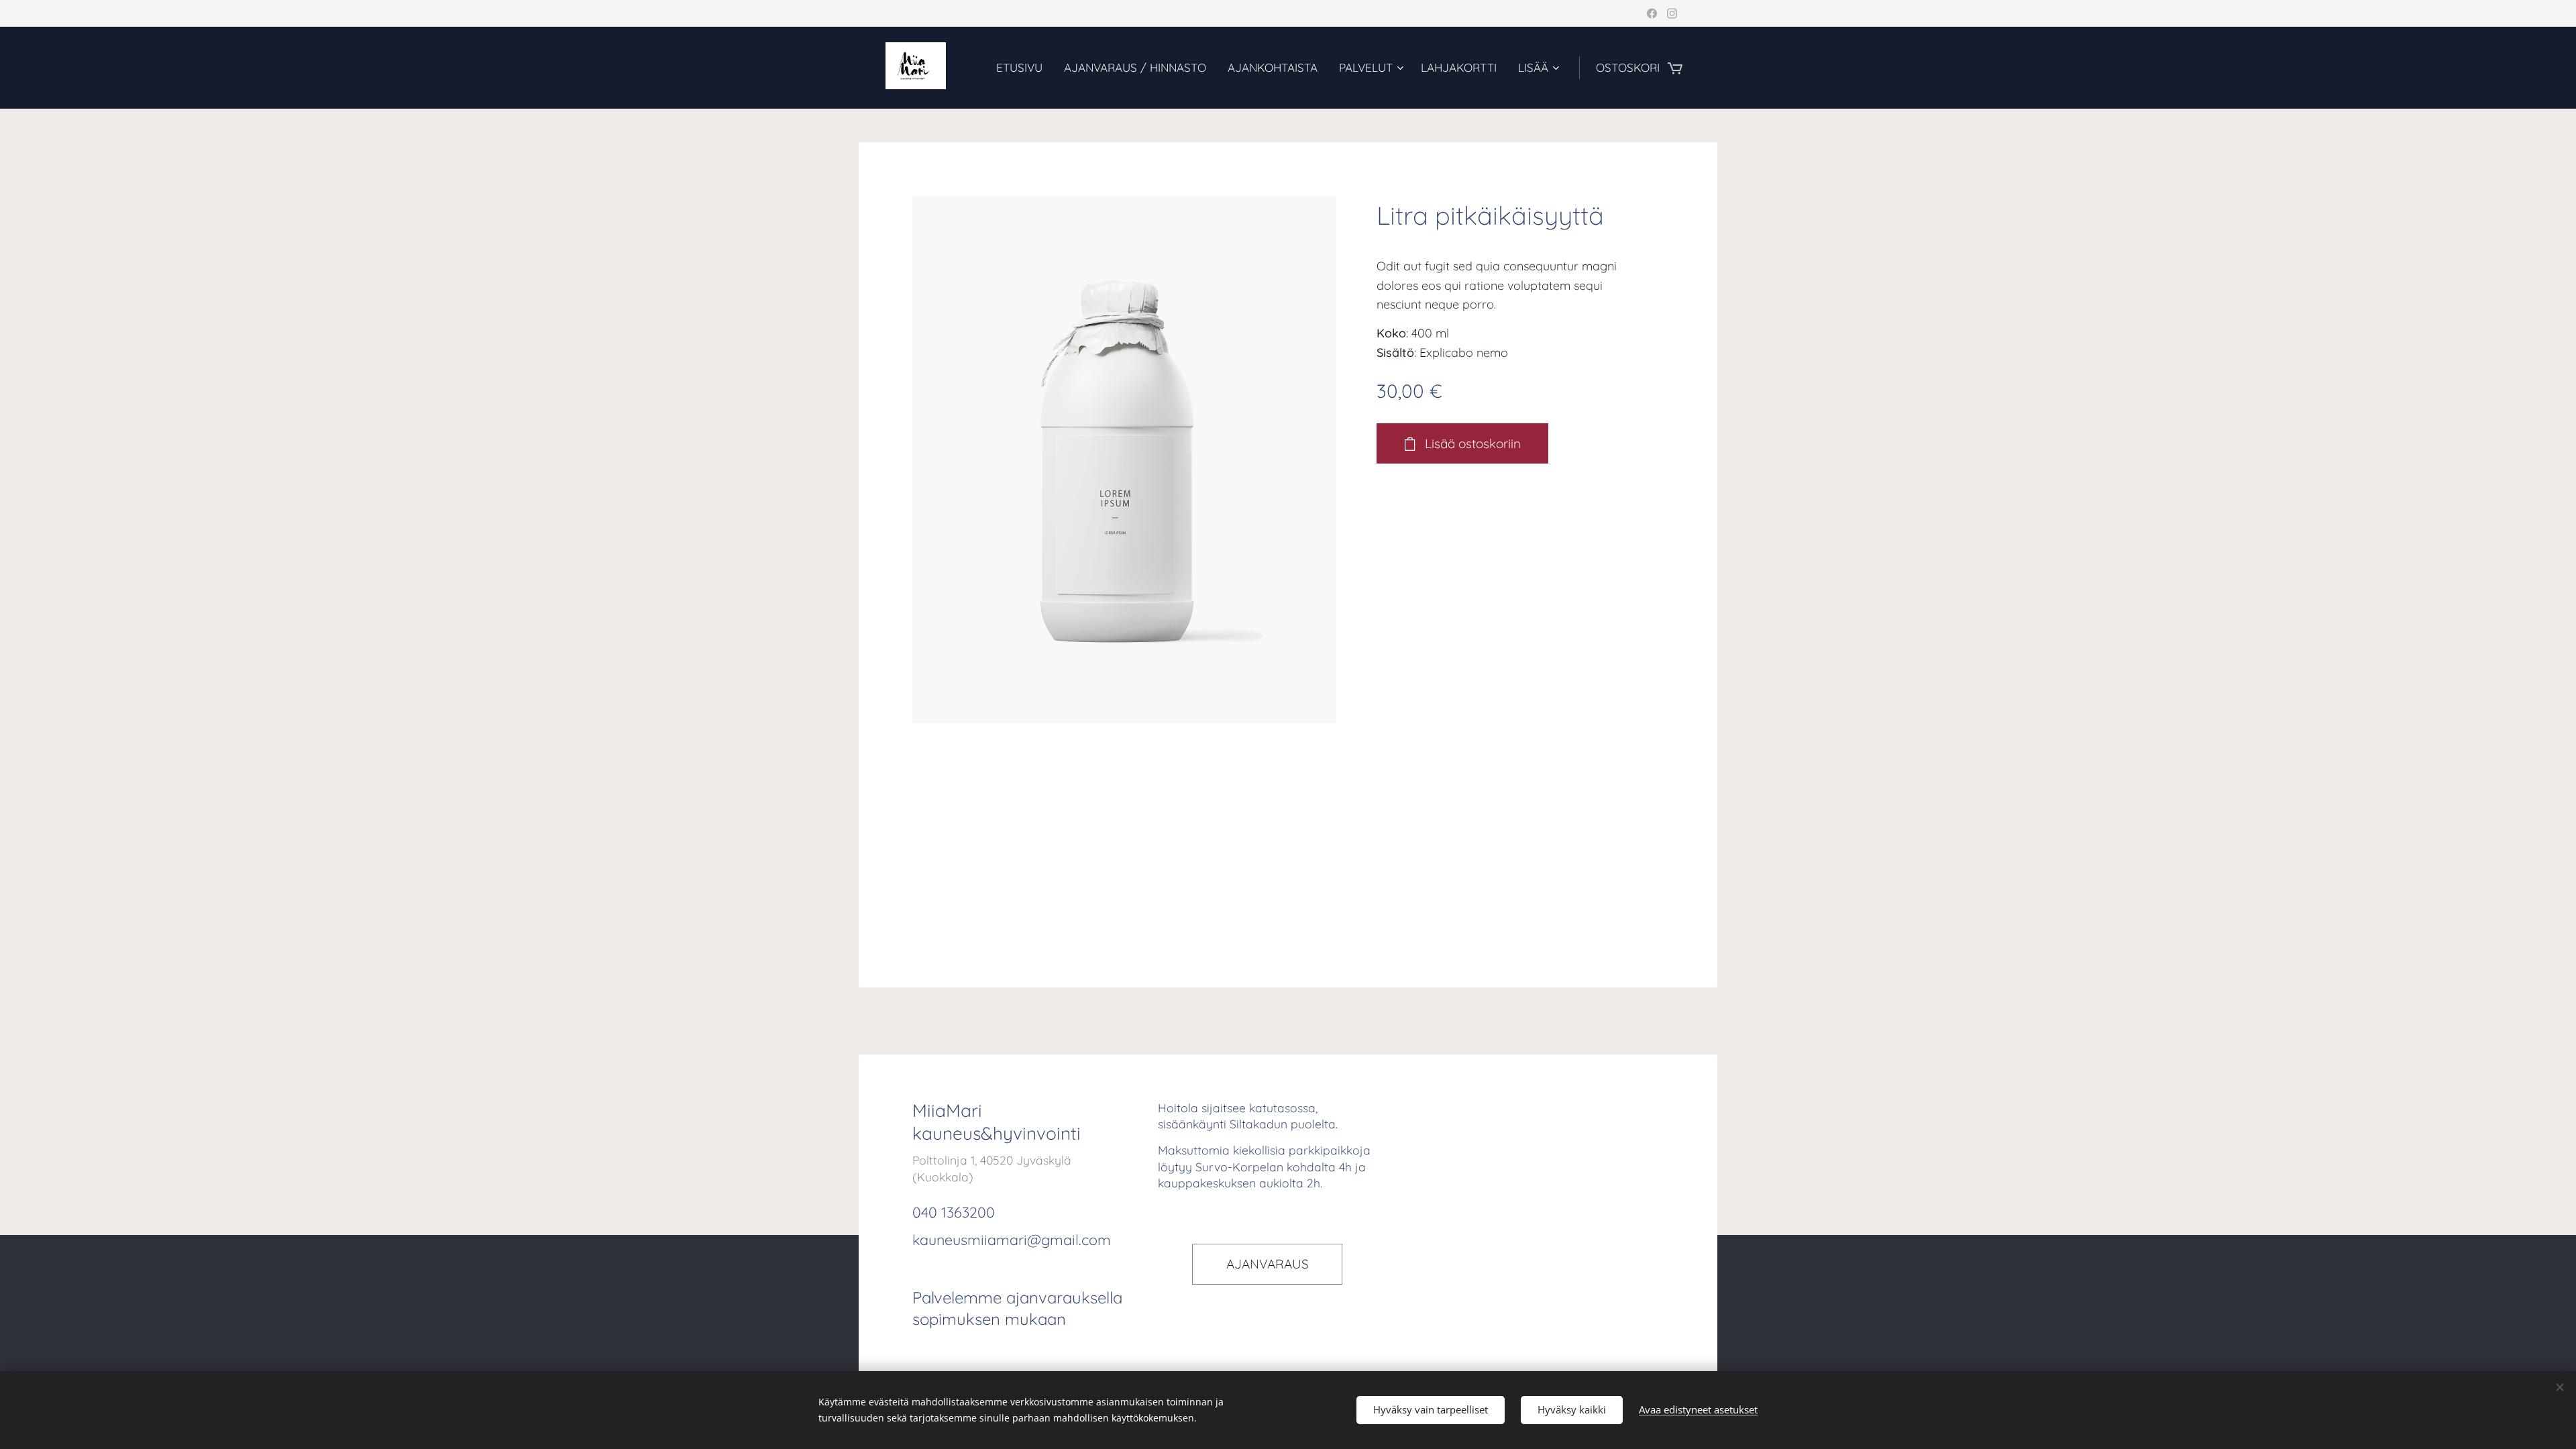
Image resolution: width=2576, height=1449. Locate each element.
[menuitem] (1023, 68)
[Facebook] (1652, 13)
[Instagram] (1672, 13)
